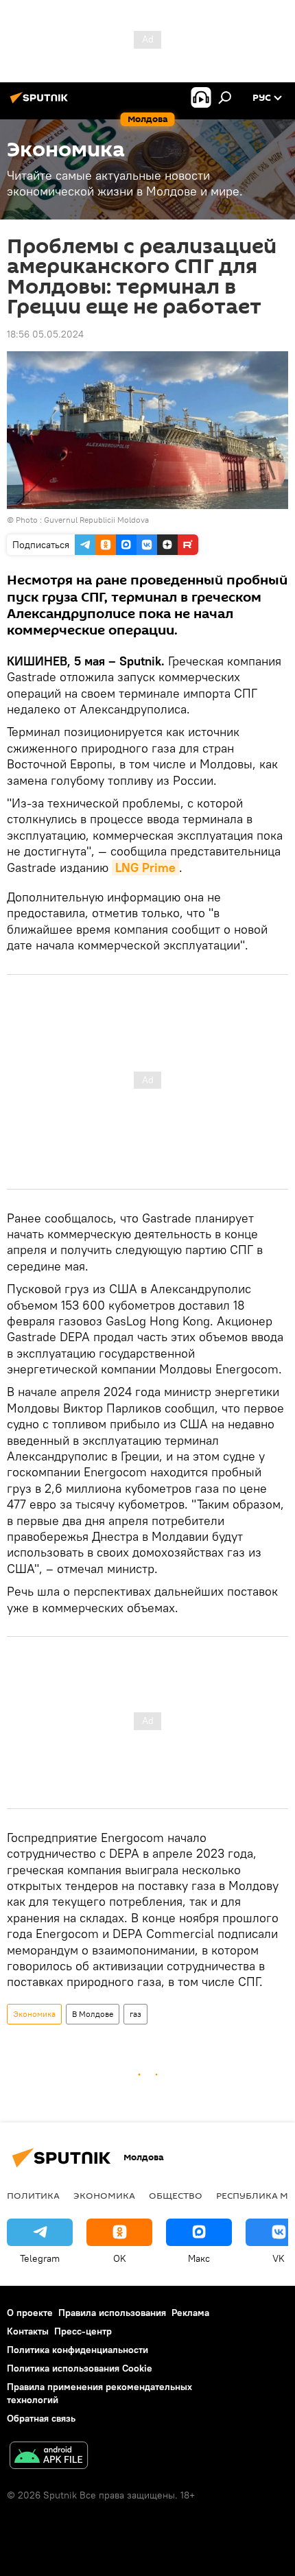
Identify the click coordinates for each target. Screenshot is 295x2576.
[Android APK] (49, 2457)
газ (135, 2014)
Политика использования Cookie (80, 2368)
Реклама (190, 2313)
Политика (33, 2195)
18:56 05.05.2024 (45, 334)
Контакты (28, 2331)
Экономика (34, 2014)
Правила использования (112, 2313)
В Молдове (93, 2014)
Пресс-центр (83, 2331)
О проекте (30, 2313)
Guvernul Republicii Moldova (96, 520)
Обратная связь (41, 2418)
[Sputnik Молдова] (41, 103)
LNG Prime (145, 867)
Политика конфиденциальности (78, 2350)
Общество (176, 2195)
